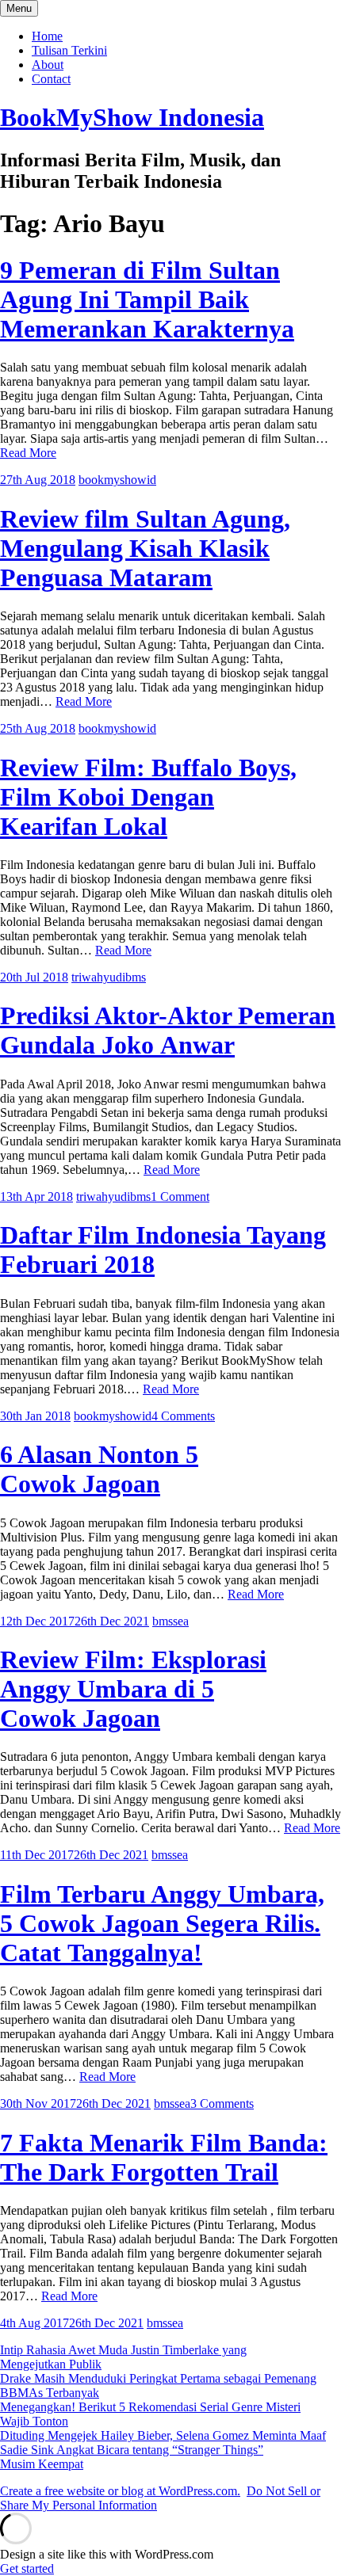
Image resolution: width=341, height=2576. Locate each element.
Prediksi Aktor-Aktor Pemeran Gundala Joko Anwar (168, 1030)
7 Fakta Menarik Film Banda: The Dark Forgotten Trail (164, 2157)
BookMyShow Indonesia (132, 117)
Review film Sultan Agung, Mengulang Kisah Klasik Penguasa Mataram (145, 548)
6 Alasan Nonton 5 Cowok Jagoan (99, 1469)
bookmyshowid (117, 480)
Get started (27, 2568)
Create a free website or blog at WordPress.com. (120, 2491)
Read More (28, 453)
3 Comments (222, 2103)
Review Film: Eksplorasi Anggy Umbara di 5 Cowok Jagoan (133, 1689)
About (48, 65)
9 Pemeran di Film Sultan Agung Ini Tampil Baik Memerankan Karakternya (147, 299)
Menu (19, 8)
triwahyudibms (109, 977)
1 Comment (180, 1197)
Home (47, 36)
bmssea (170, 1621)
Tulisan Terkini (69, 50)
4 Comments (183, 1416)
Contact (51, 79)
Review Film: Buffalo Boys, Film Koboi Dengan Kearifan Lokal (148, 797)
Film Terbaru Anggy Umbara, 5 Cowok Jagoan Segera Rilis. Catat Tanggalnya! (162, 1923)
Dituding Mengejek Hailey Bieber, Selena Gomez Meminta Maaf (163, 2435)
